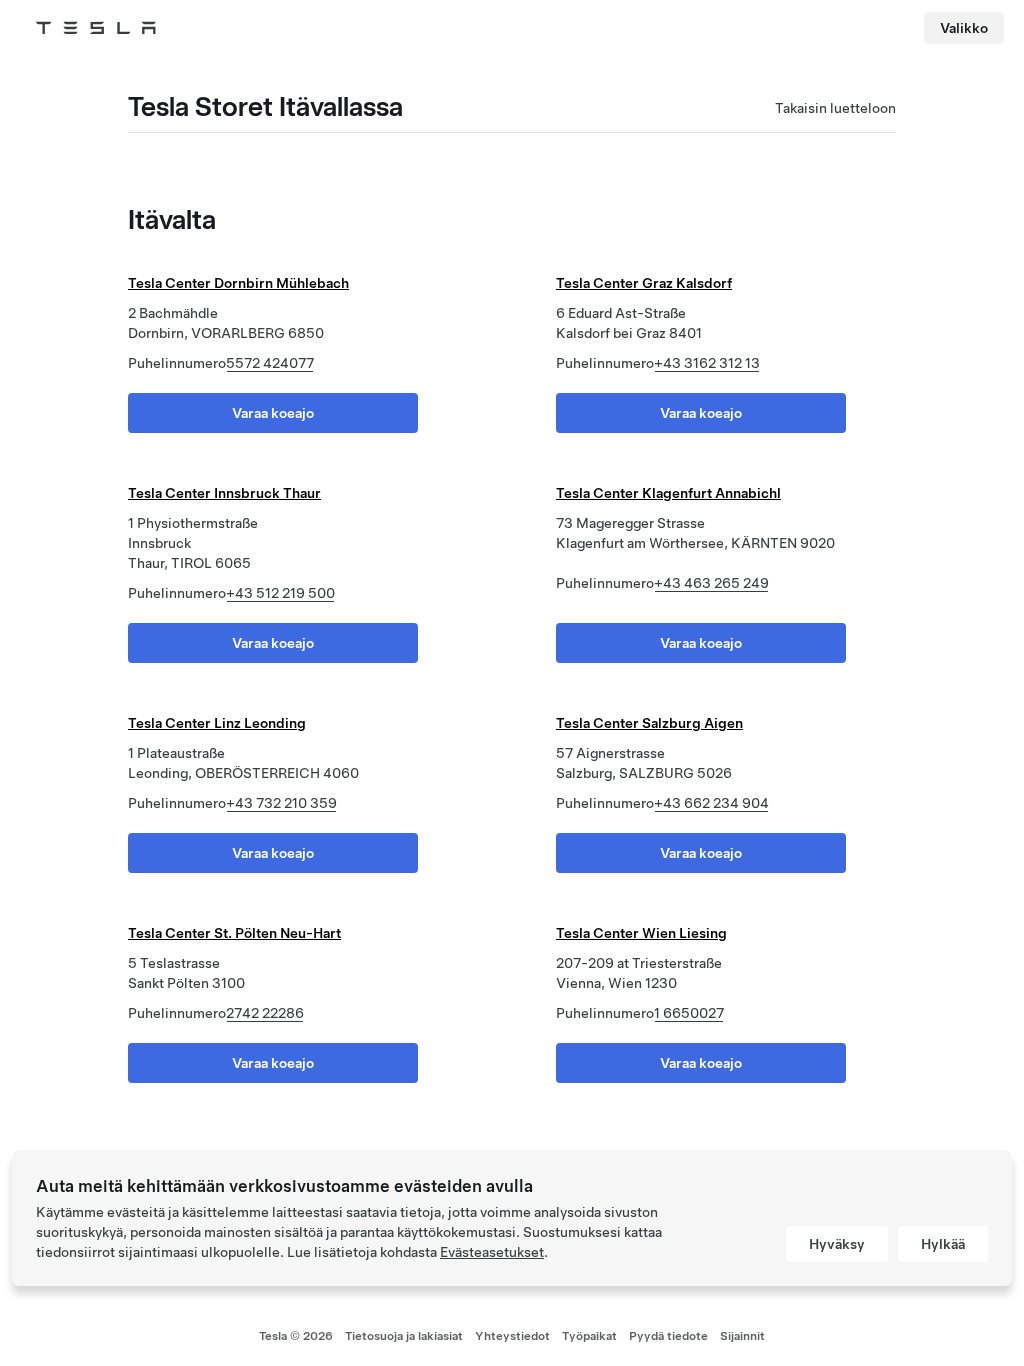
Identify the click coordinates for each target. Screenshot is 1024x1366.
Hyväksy (837, 1244)
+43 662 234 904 (711, 803)
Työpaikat (589, 1336)
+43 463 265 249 (711, 583)
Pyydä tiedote (668, 1336)
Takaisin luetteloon (835, 108)
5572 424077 (270, 363)
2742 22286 (265, 1013)
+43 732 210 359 (281, 803)
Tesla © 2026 (296, 1336)
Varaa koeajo (273, 413)
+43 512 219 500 (280, 593)
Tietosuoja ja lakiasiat (404, 1336)
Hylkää (943, 1244)
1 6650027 (689, 1013)
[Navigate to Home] (96, 28)
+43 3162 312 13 (707, 363)
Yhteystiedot (512, 1336)
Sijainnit (742, 1336)
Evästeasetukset (492, 1252)
